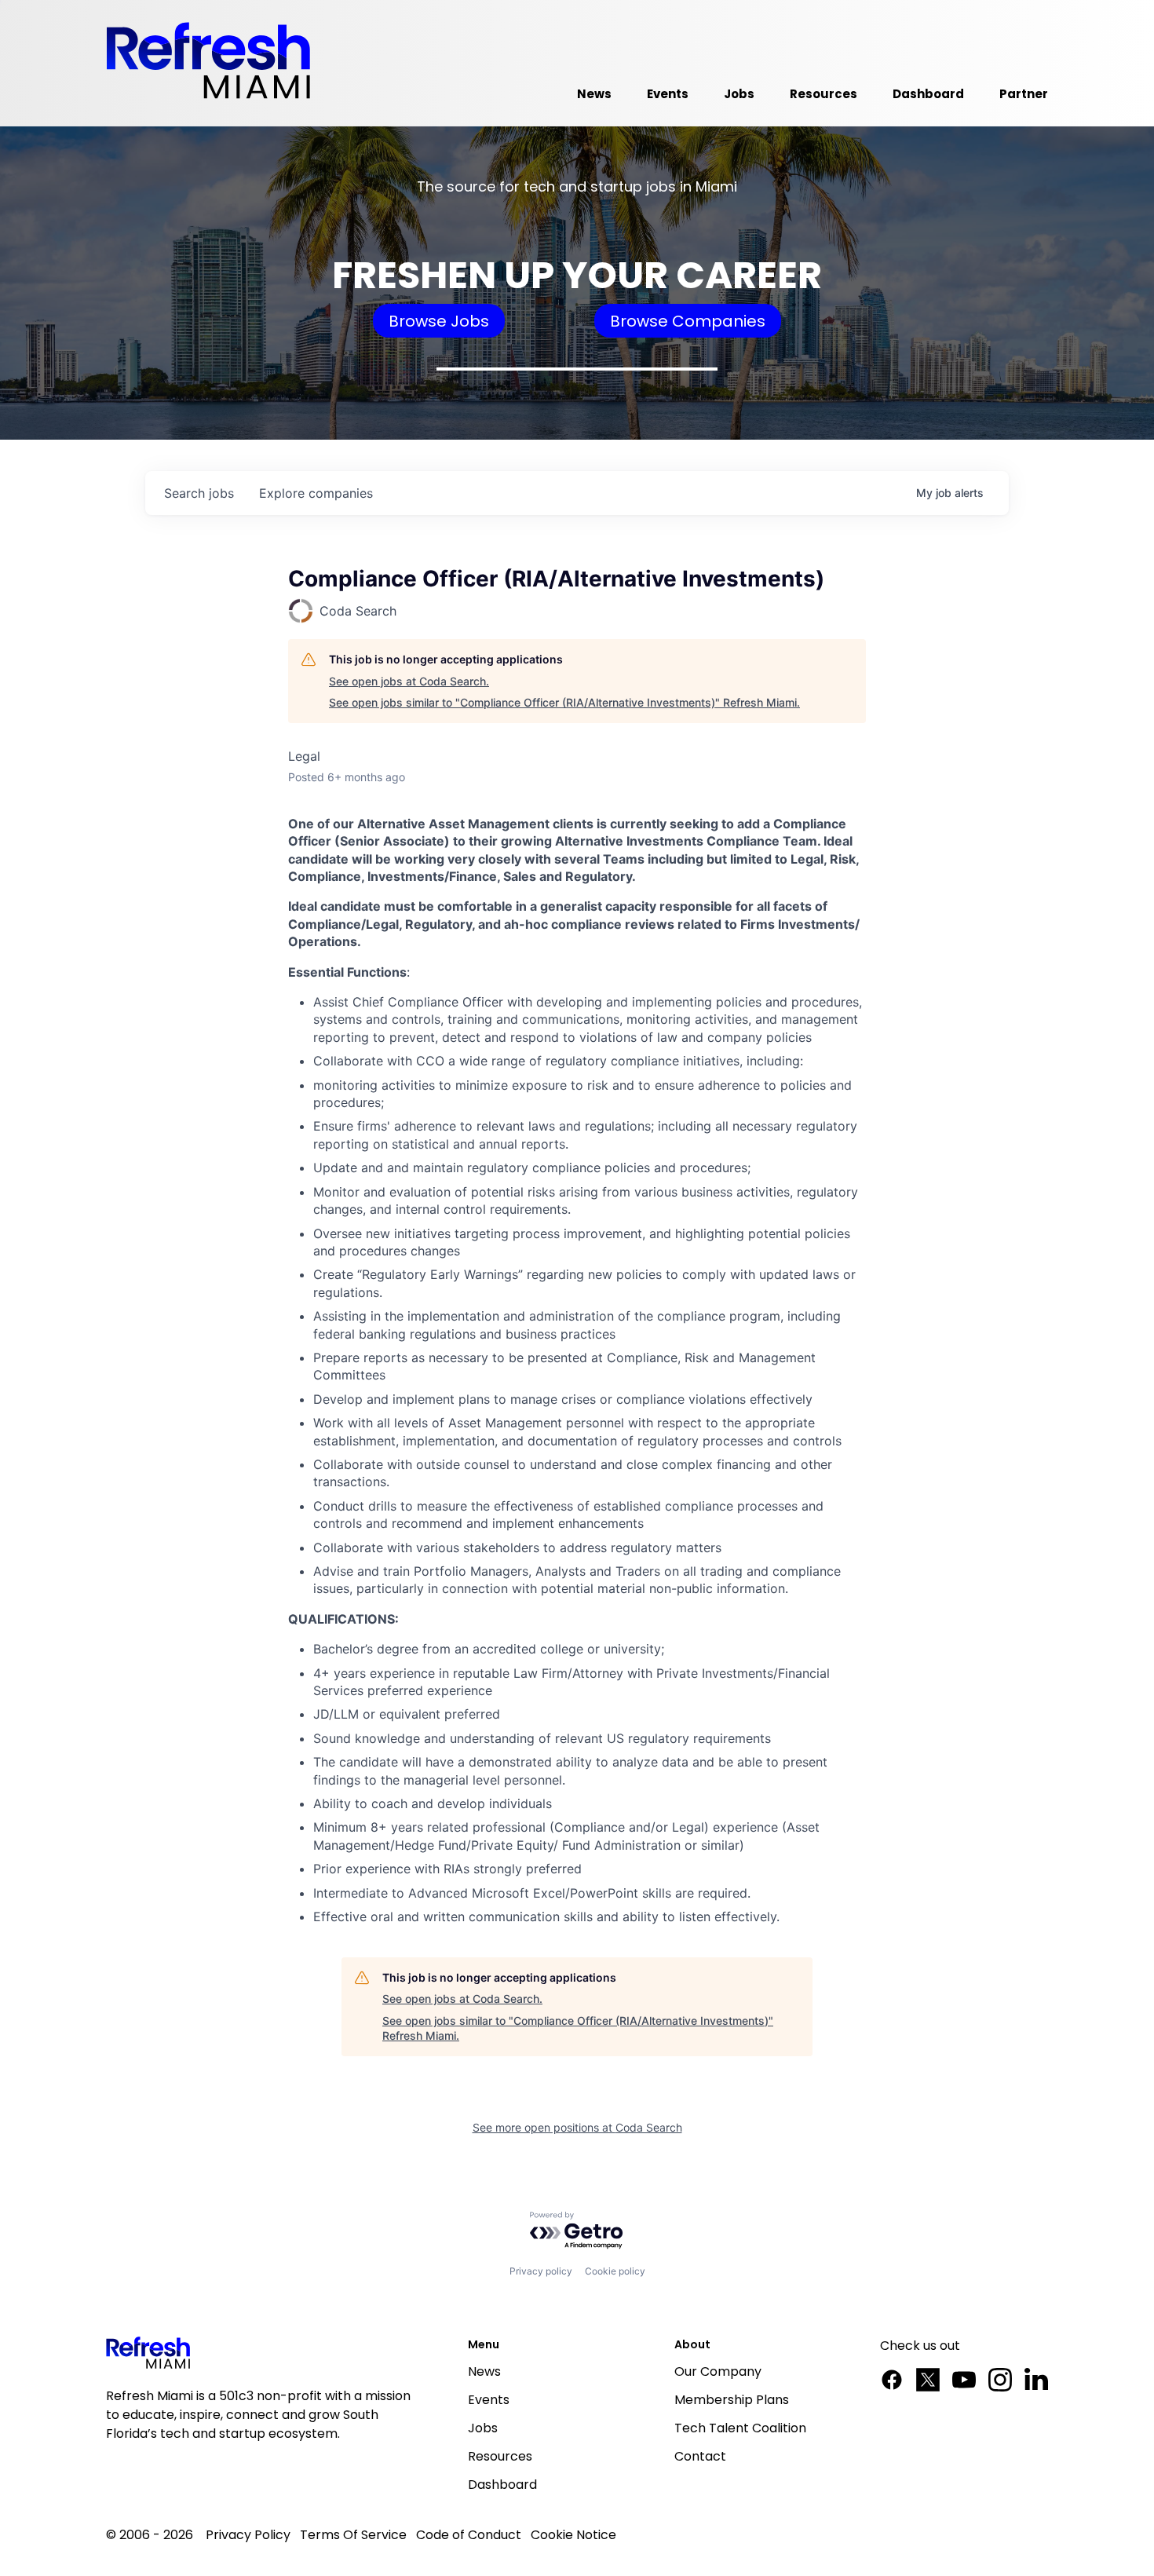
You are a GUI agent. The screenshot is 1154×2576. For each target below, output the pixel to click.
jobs (199, 493)
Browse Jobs (439, 321)
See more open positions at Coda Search (577, 2127)
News (484, 2371)
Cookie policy (615, 2271)
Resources (500, 2456)
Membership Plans (732, 2400)
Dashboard (502, 2485)
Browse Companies (688, 321)
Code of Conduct (469, 2535)
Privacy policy (541, 2271)
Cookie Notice (573, 2535)
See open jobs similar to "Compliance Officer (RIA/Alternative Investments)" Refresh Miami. (564, 702)
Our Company (718, 2371)
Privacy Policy (248, 2535)
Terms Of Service (353, 2535)
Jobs (483, 2428)
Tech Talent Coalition (740, 2428)
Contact (700, 2456)
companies (316, 493)
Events (489, 2400)
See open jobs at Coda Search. (409, 681)
